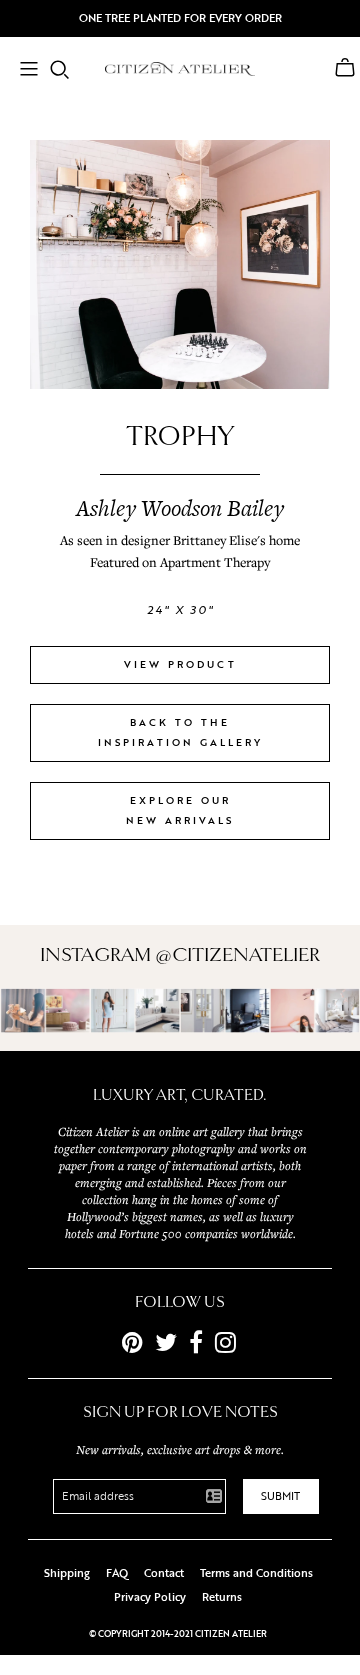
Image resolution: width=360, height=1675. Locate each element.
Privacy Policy (150, 1597)
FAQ (117, 1573)
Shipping (67, 1573)
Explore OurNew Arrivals (180, 810)
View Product (180, 664)
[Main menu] (29, 71)
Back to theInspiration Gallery (180, 732)
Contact (164, 1573)
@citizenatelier (237, 955)
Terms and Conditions (256, 1573)
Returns (222, 1597)
